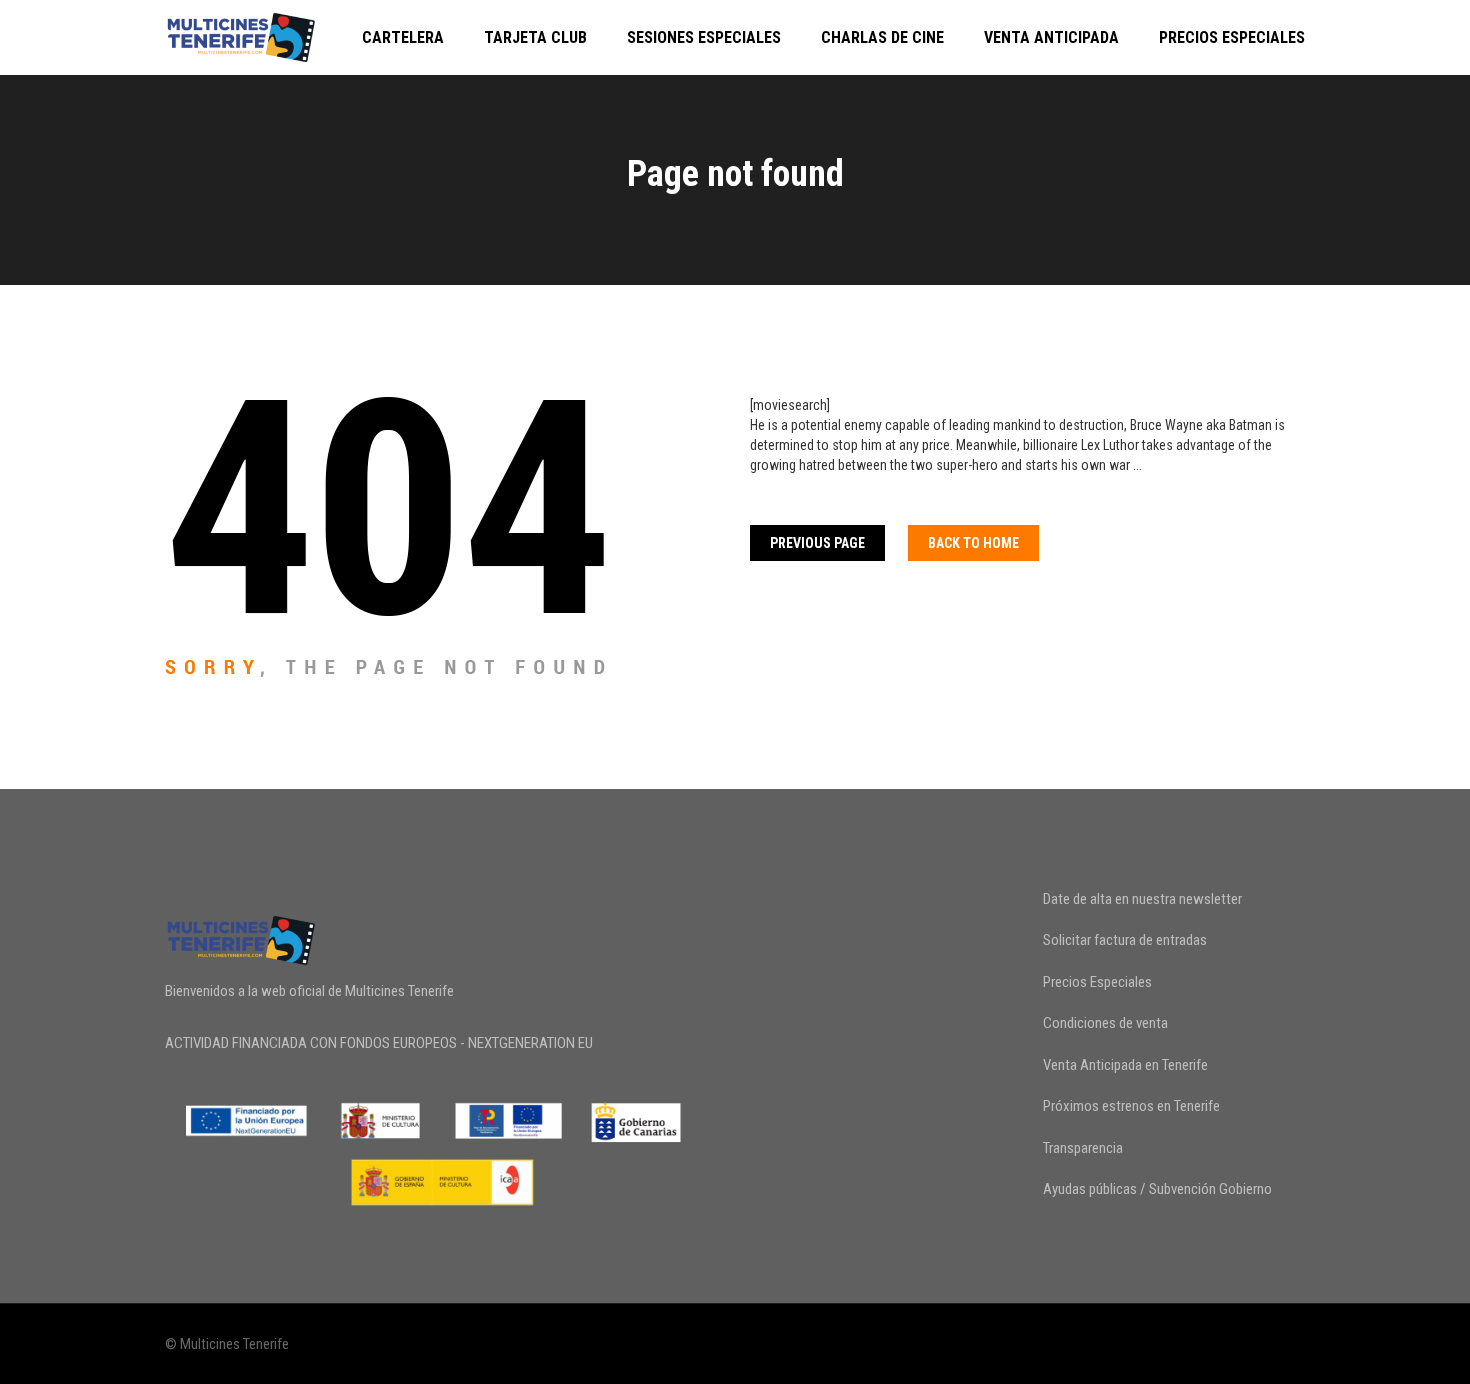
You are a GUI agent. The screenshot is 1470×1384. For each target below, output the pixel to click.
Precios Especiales (1232, 37)
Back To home (973, 543)
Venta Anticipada (1051, 37)
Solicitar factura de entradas (1125, 940)
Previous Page (817, 543)
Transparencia (1083, 1148)
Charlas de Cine (882, 37)
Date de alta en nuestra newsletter (1142, 899)
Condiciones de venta (1105, 1023)
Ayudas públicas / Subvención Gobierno (1157, 1189)
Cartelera (403, 37)
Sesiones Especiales (704, 37)
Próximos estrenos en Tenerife (1131, 1106)
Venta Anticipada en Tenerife (1125, 1065)
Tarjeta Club (535, 37)
